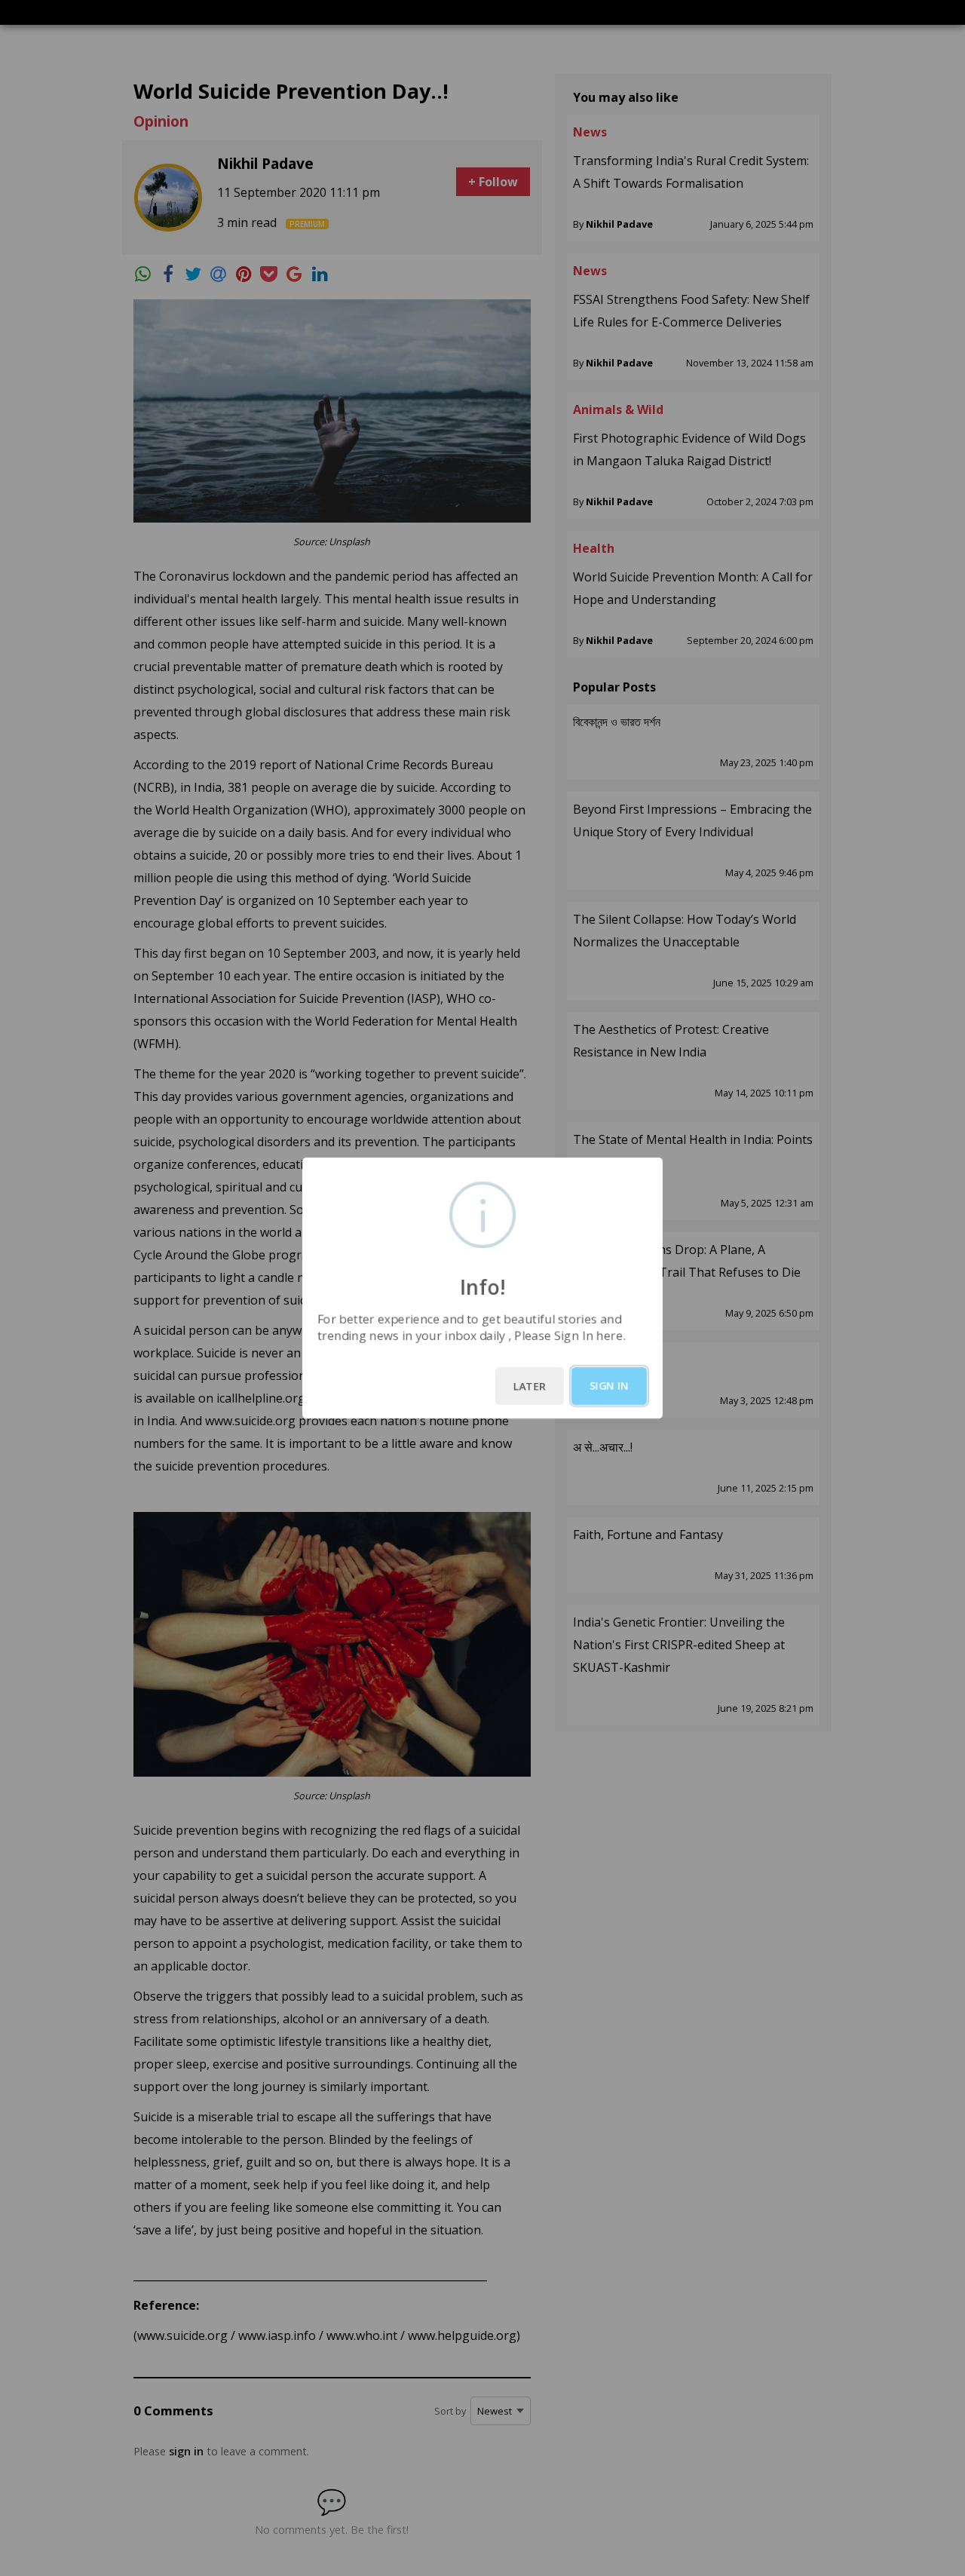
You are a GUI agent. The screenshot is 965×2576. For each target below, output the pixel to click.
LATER (530, 1386)
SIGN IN (609, 1386)
